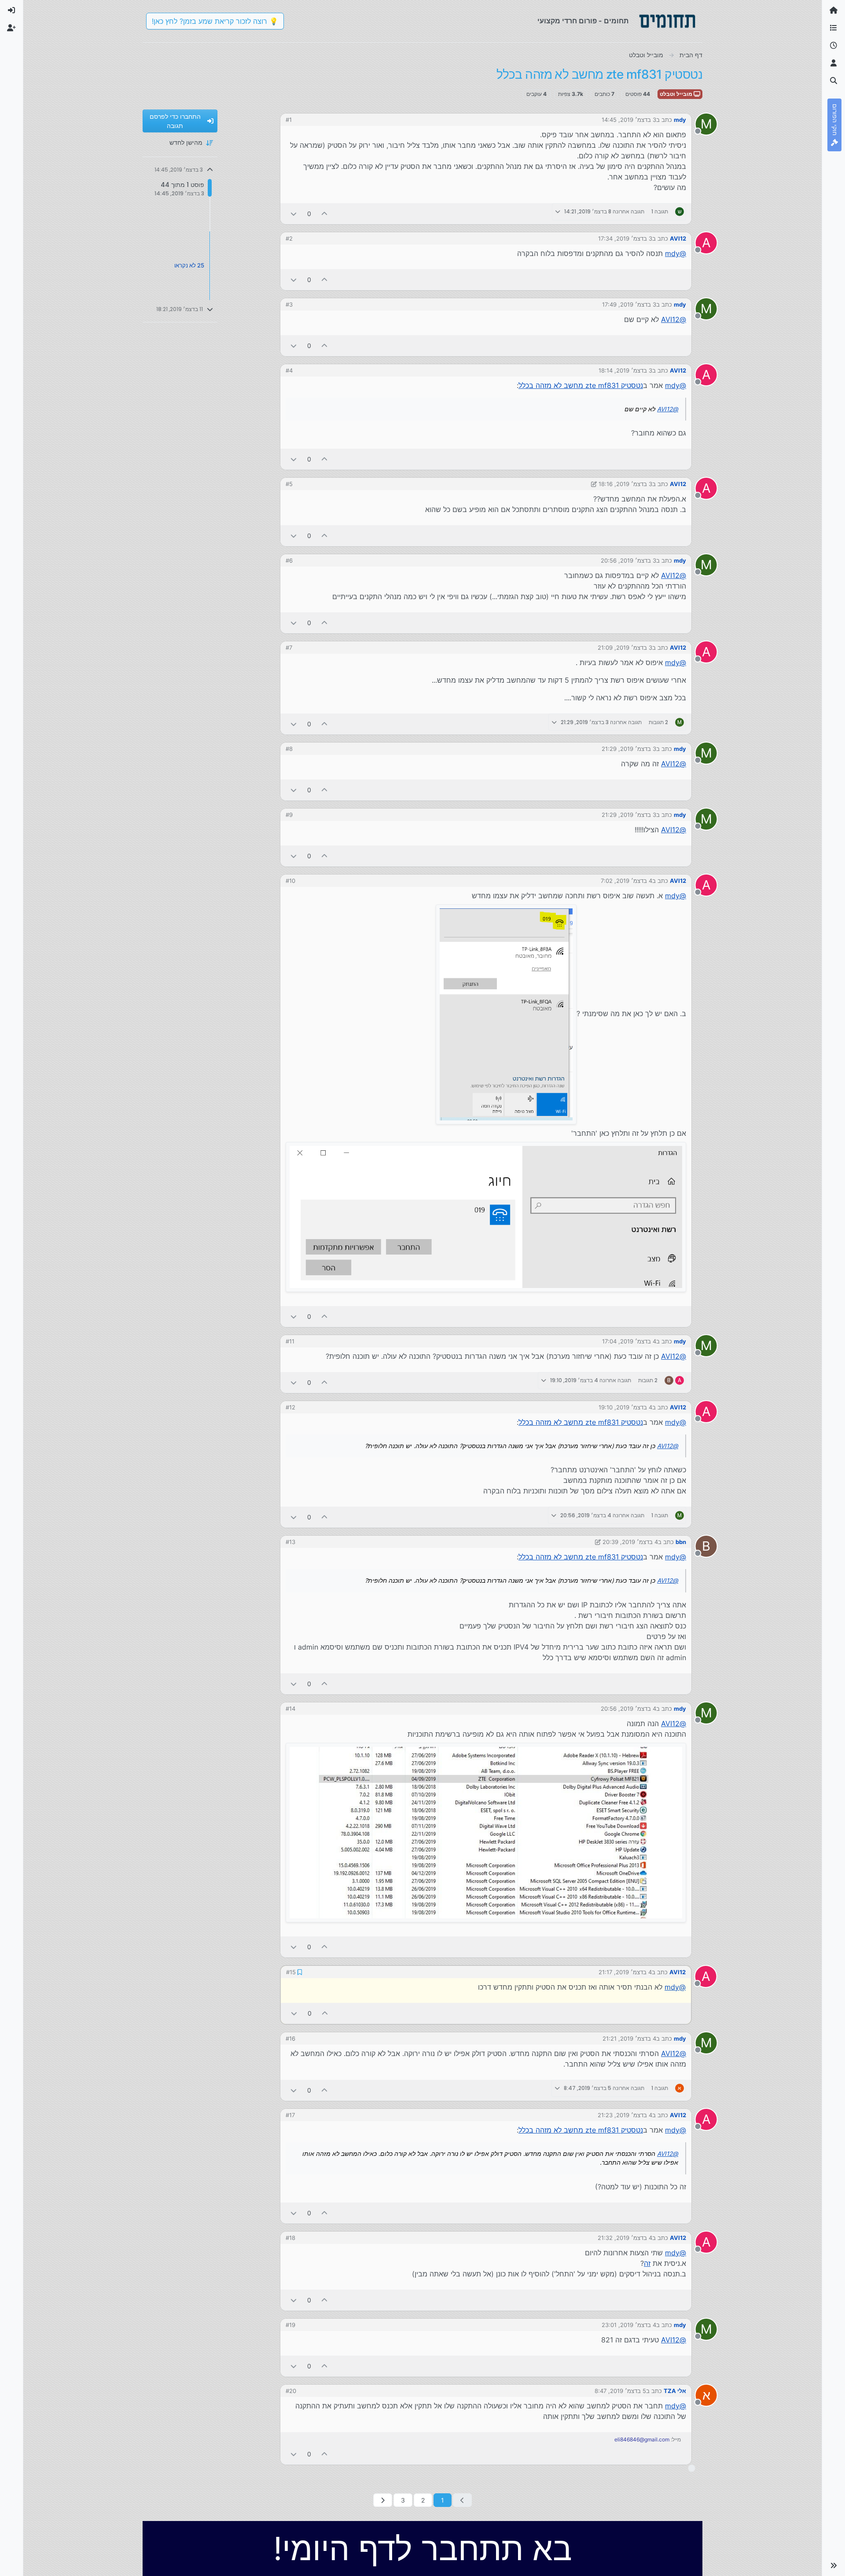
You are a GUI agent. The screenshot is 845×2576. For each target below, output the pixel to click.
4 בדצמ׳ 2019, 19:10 (625, 1407)
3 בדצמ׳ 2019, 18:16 (625, 484)
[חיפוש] (834, 81)
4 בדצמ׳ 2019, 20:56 (628, 1709)
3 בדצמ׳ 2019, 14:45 (629, 120)
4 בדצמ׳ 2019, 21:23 (625, 2114)
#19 (290, 2324)
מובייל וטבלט (677, 94)
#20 (291, 2390)
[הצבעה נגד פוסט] (294, 214)
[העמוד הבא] (383, 2499)
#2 (289, 238)
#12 (290, 1407)
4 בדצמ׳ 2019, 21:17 (626, 1972)
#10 (290, 881)
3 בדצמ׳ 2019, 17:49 (629, 304)
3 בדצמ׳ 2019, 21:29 (629, 749)
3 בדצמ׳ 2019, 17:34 (625, 238)
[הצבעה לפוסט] (325, 214)
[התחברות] (11, 11)
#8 (289, 749)
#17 (290, 2114)
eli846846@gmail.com (642, 2439)
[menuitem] (11, 11)
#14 (290, 1709)
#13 (290, 1542)
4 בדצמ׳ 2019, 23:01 (629, 2324)
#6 (289, 560)
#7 (289, 648)
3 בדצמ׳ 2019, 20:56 (628, 560)
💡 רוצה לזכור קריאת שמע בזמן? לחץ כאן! (215, 21)
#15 (290, 1972)
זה (647, 2262)
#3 (289, 304)
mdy (680, 120)
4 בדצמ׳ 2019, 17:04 (629, 1341)
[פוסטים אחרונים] (834, 46)
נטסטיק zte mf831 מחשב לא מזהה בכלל (581, 385)
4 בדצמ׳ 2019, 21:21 (629, 2038)
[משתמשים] (834, 63)
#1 (289, 120)
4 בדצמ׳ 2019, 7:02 (626, 881)
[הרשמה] (11, 28)
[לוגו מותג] (667, 21)
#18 (290, 2237)
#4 (289, 370)
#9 (289, 815)
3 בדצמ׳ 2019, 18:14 (625, 370)
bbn (681, 1542)
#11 (290, 1341)
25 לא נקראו (189, 265)
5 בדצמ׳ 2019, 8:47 (620, 2390)
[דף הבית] (834, 11)
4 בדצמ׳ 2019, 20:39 (630, 1542)
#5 (289, 484)
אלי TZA (675, 2390)
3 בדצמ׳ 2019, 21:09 (625, 648)
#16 (290, 2038)
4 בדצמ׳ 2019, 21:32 (625, 2237)
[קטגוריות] (834, 28)
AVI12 (678, 238)
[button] (834, 2565)
